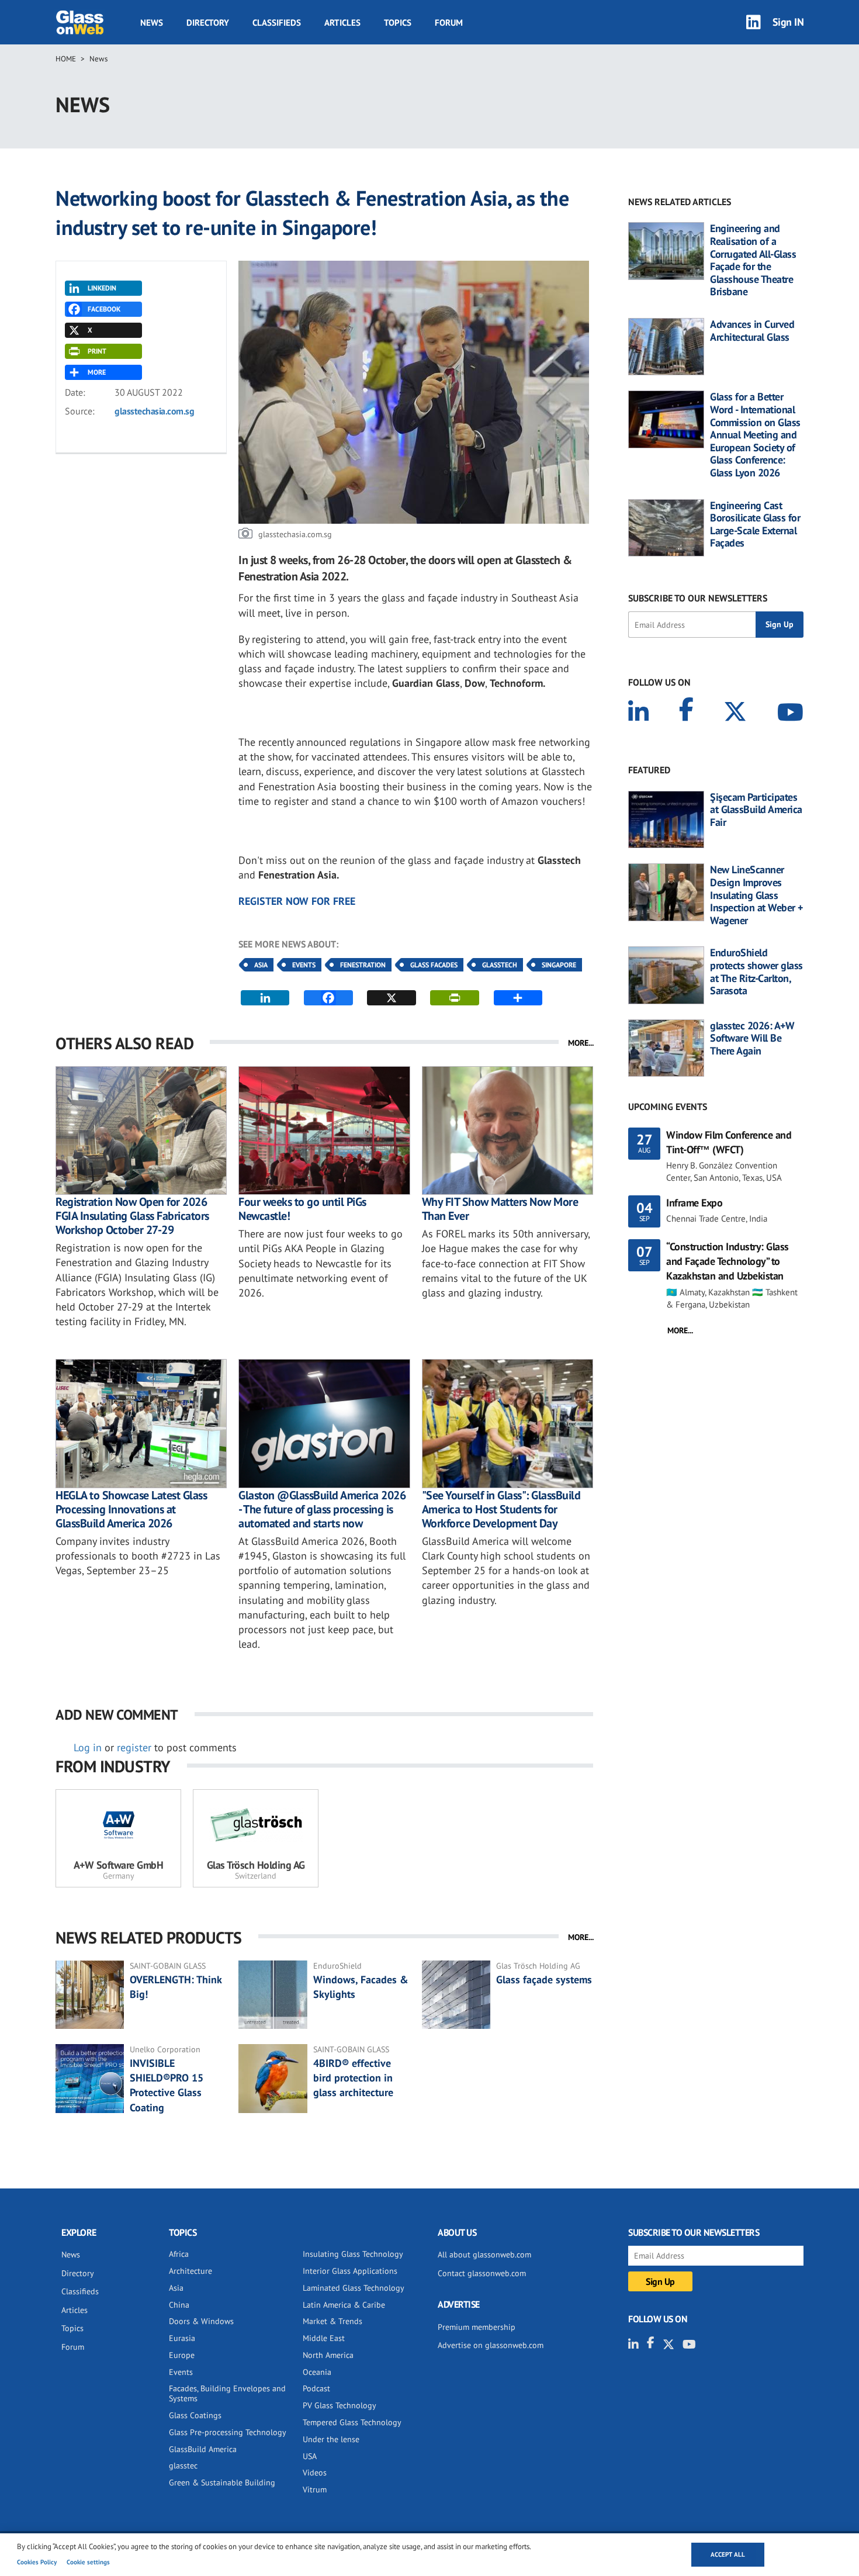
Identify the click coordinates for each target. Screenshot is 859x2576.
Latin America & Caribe (344, 2305)
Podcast (316, 2388)
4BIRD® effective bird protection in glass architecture (353, 2078)
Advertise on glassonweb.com (491, 2345)
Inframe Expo (694, 1203)
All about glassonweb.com (484, 2255)
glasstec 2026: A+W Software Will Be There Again (752, 1038)
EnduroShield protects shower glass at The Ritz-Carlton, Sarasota (756, 971)
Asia (261, 965)
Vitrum (315, 2489)
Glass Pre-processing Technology (228, 2432)
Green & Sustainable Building (222, 2482)
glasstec (183, 2466)
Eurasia (182, 2338)
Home (66, 59)
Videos (315, 2473)
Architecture (190, 2271)
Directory (208, 23)
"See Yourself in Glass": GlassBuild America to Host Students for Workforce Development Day (501, 1509)
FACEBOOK (104, 309)
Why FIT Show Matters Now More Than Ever (500, 1209)
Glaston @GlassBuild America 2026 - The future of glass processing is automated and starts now (322, 1509)
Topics (398, 23)
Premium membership (477, 2327)
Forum (449, 23)
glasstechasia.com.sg (154, 411)
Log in (88, 1747)
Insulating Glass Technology (353, 2254)
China (179, 2305)
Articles (342, 23)
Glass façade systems (544, 1979)
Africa (179, 2254)
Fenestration (363, 965)
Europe (182, 2355)
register (134, 1747)
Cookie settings (88, 2562)
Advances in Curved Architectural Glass (752, 331)
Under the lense (331, 2439)
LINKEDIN (102, 288)
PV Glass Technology (340, 2405)
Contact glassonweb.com (482, 2273)
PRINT (97, 351)
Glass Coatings (195, 2415)
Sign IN (788, 22)
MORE (97, 372)
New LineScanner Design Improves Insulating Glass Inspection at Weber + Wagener (756, 895)
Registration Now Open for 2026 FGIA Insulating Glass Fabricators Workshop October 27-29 (132, 1216)
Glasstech (500, 965)
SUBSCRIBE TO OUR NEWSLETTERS (698, 598)
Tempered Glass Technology (352, 2422)
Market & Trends (332, 2321)
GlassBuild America (203, 2449)
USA (310, 2456)
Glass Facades (434, 965)
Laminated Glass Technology (354, 2288)
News (152, 23)
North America (328, 2355)
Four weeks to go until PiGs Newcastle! (302, 1209)
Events (304, 965)
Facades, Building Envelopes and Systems (227, 2393)
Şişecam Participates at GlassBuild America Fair (756, 810)
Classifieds (277, 23)
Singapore (559, 965)
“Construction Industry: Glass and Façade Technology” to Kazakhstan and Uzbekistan (728, 1261)
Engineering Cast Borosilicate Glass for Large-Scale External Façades (755, 524)
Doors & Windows (201, 2321)
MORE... (581, 1043)
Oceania (317, 2372)
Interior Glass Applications (350, 2271)
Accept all (728, 2554)
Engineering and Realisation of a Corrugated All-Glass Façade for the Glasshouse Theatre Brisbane (753, 260)
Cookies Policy (37, 2562)
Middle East (324, 2338)
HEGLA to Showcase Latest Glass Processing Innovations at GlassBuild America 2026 (131, 1509)
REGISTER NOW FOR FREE (297, 901)
